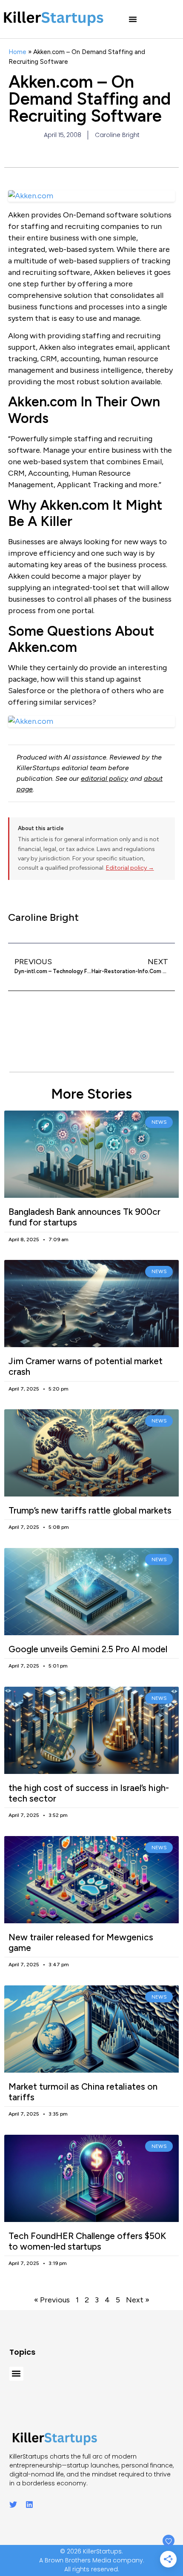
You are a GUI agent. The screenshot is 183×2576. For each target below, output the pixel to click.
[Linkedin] (29, 2505)
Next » (138, 2300)
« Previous (52, 2300)
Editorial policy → (130, 868)
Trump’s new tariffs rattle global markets (90, 1510)
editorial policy (104, 778)
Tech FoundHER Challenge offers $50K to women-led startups (87, 2241)
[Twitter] (13, 2505)
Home (17, 52)
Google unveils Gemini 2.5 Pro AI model (88, 1649)
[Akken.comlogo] (92, 721)
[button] (133, 19)
